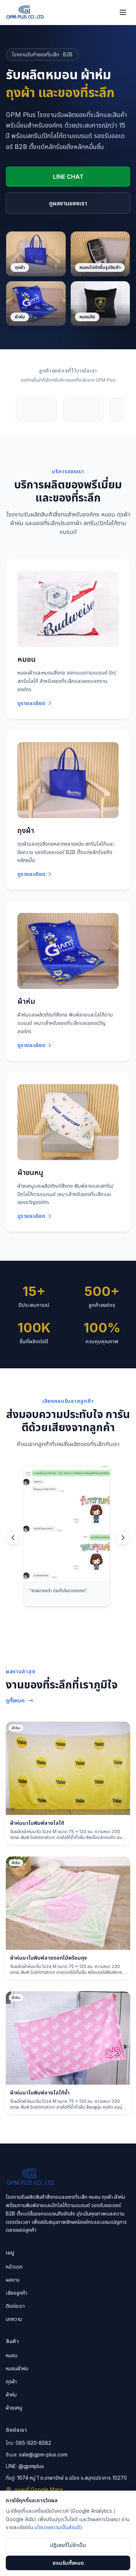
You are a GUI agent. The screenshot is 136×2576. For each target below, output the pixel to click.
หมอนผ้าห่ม (17, 2368)
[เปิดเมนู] (123, 12)
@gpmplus (31, 2466)
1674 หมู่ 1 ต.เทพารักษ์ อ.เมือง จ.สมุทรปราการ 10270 (72, 2478)
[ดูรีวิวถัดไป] (123, 1538)
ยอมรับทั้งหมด (68, 2563)
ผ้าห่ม (11, 2394)
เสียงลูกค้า (17, 2293)
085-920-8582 (33, 2443)
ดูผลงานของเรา (68, 203)
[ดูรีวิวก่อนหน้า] (13, 1538)
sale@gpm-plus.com (43, 2454)
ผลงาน (13, 2280)
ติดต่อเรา (15, 2306)
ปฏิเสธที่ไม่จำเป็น (68, 2545)
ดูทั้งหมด (15, 1700)
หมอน (12, 2355)
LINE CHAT (68, 177)
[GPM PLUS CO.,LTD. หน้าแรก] (25, 12)
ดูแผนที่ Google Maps (39, 2489)
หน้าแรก (14, 2267)
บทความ (14, 2319)
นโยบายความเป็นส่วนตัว (58, 2527)
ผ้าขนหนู (14, 2408)
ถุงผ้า (11, 2381)
